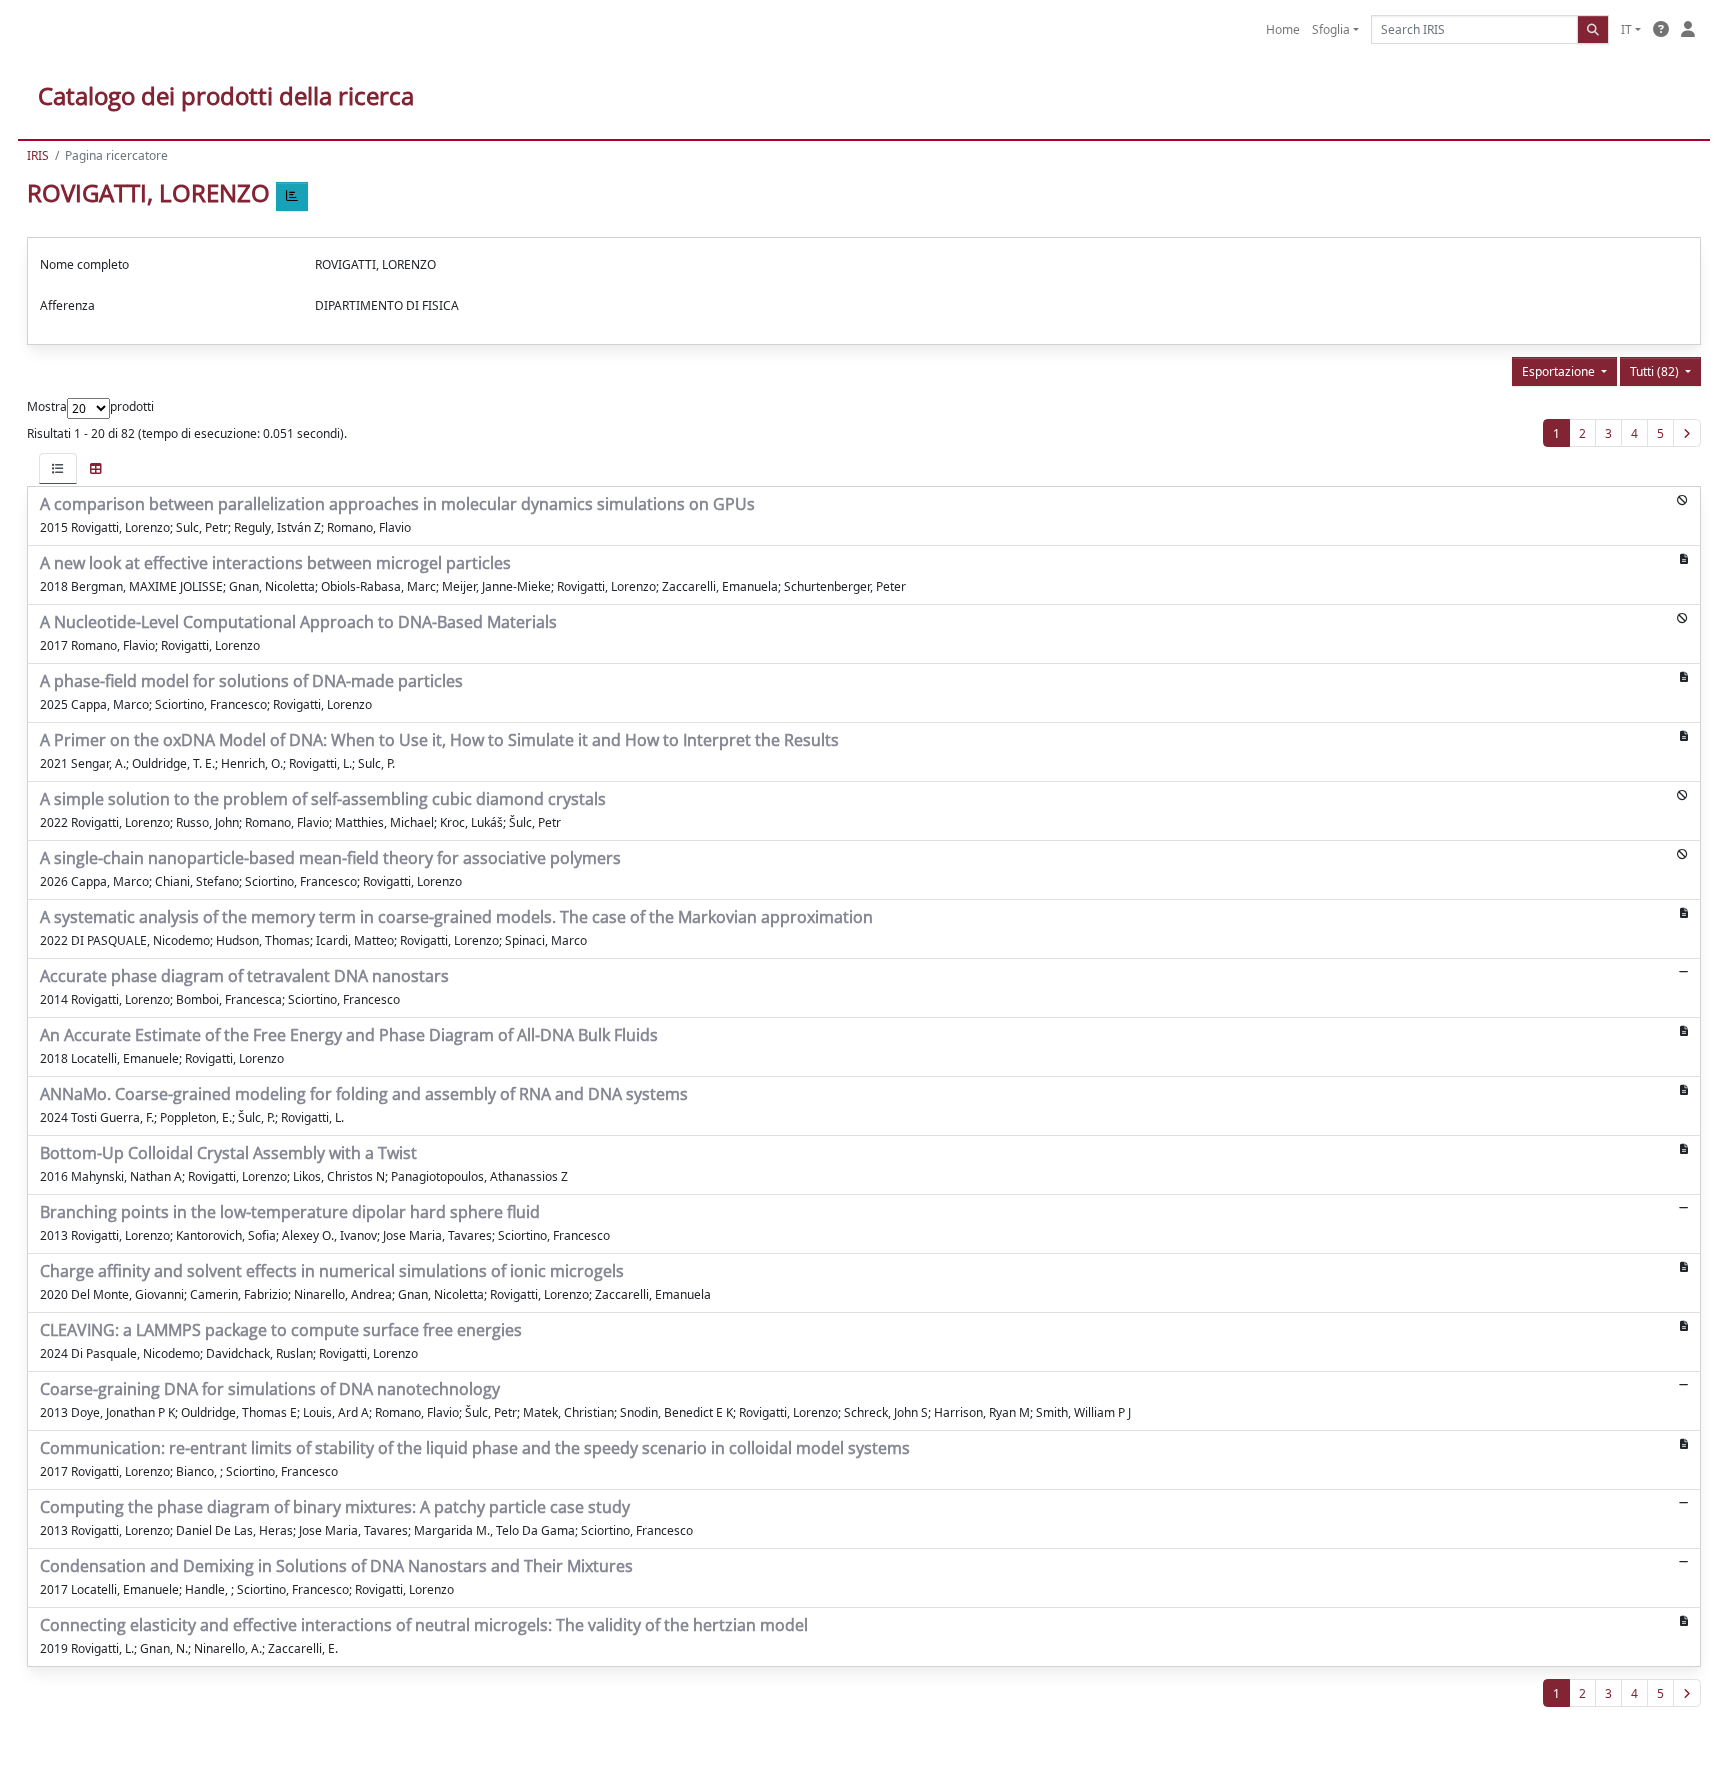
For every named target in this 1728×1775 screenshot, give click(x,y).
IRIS (38, 155)
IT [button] (1626, 29)
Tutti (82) (1656, 371)
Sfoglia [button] (1331, 29)
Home (1283, 29)
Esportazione (1560, 371)
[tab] (58, 468)
